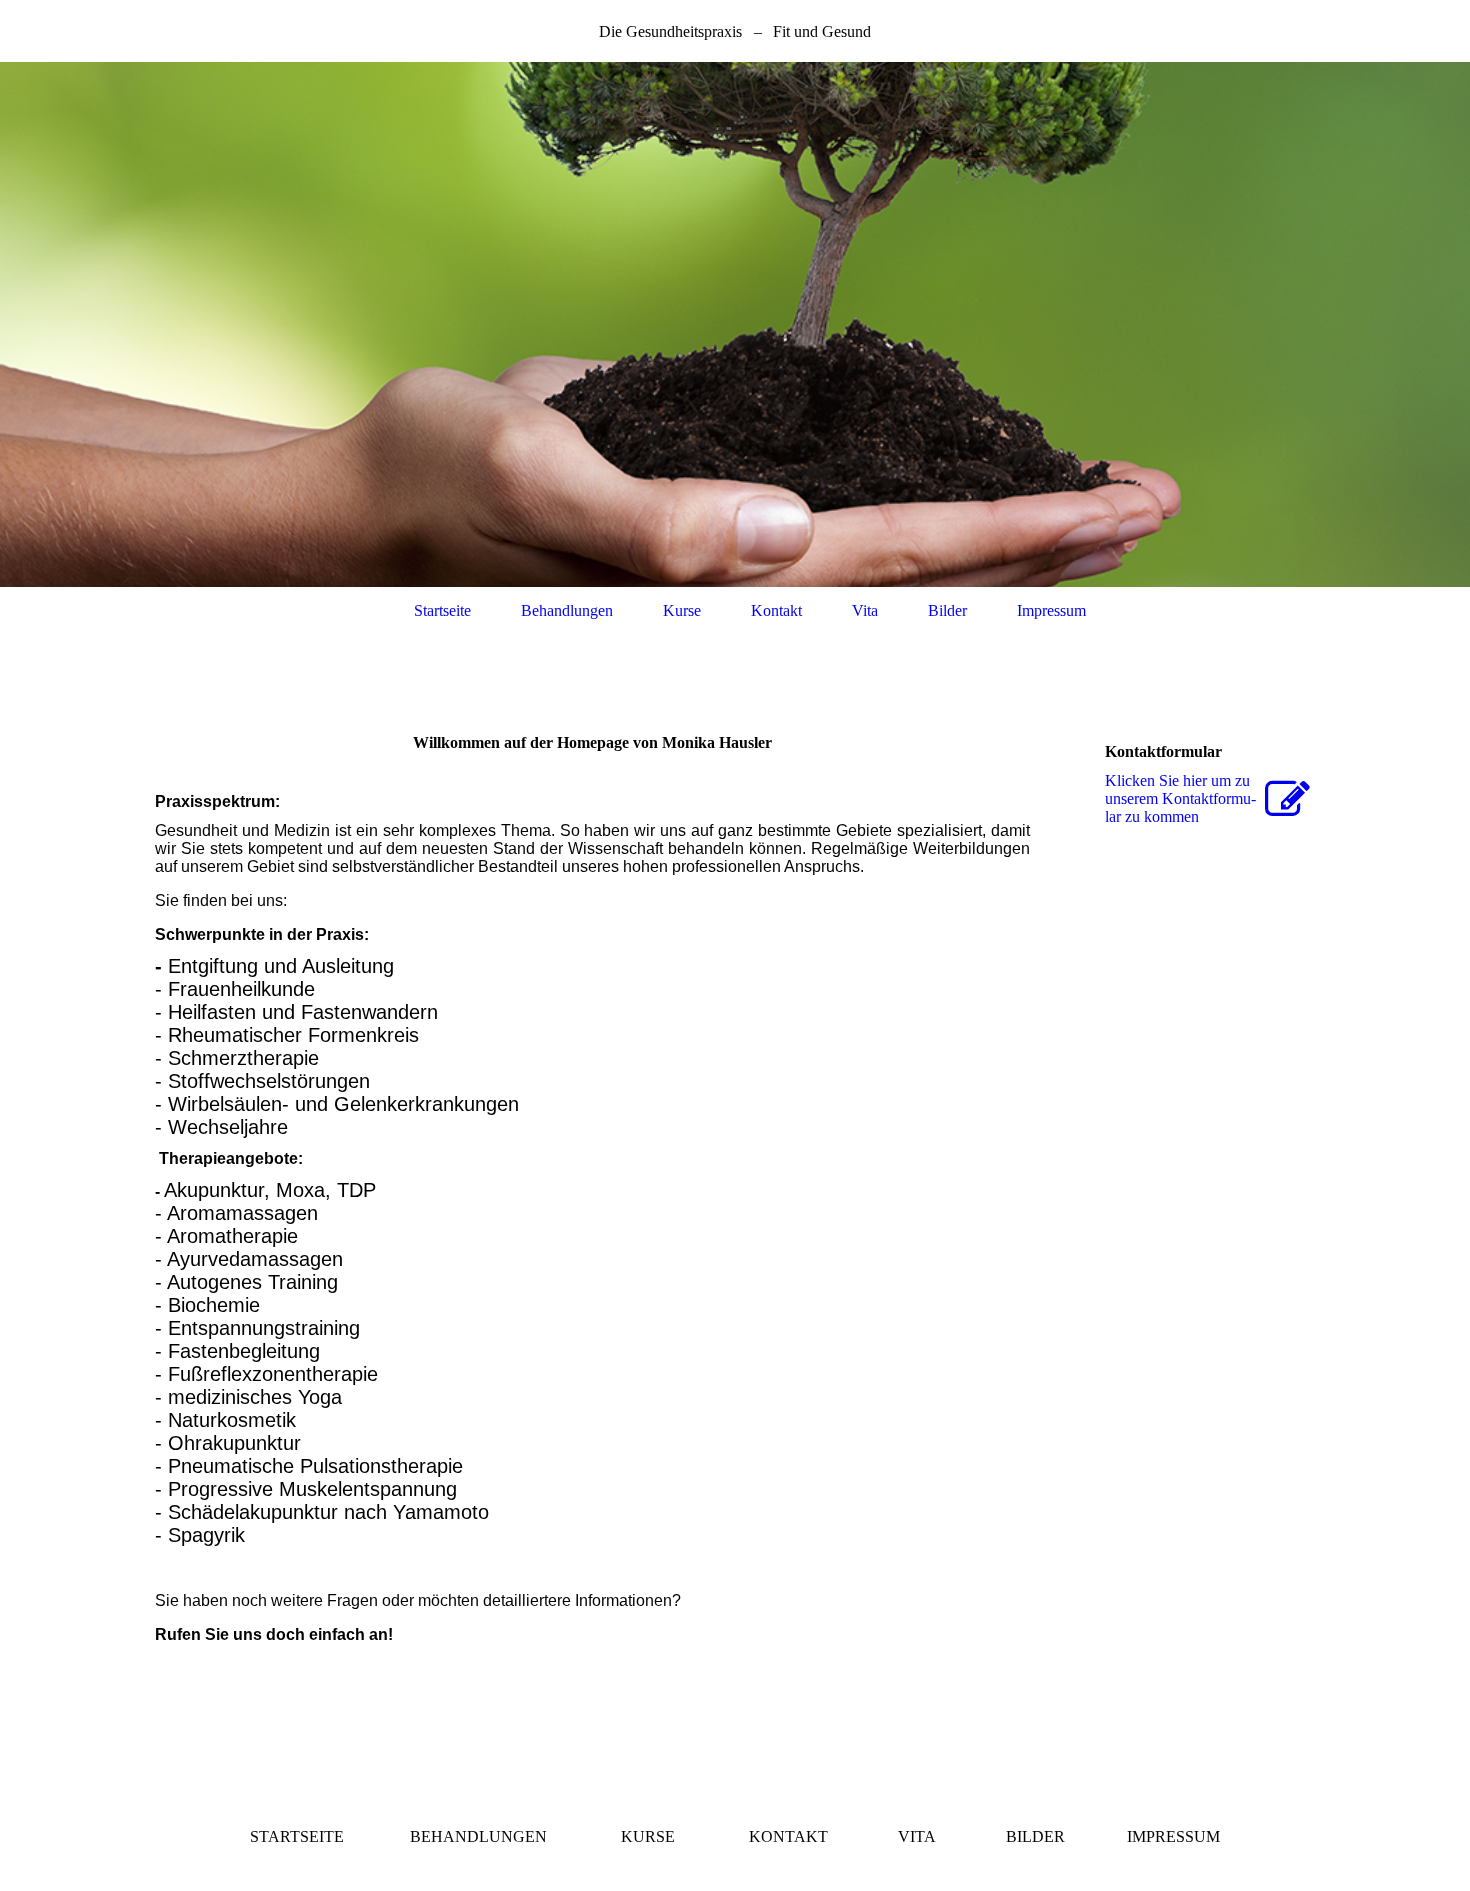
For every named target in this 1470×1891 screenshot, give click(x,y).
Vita (865, 610)
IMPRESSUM (1173, 1836)
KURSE (648, 1836)
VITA (917, 1836)
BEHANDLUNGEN (478, 1836)
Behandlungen (567, 610)
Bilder (947, 610)
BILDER (1035, 1836)
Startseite (442, 610)
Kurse (682, 610)
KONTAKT (788, 1836)
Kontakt (776, 610)
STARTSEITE (297, 1836)
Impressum (1051, 610)
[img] (735, 324)
